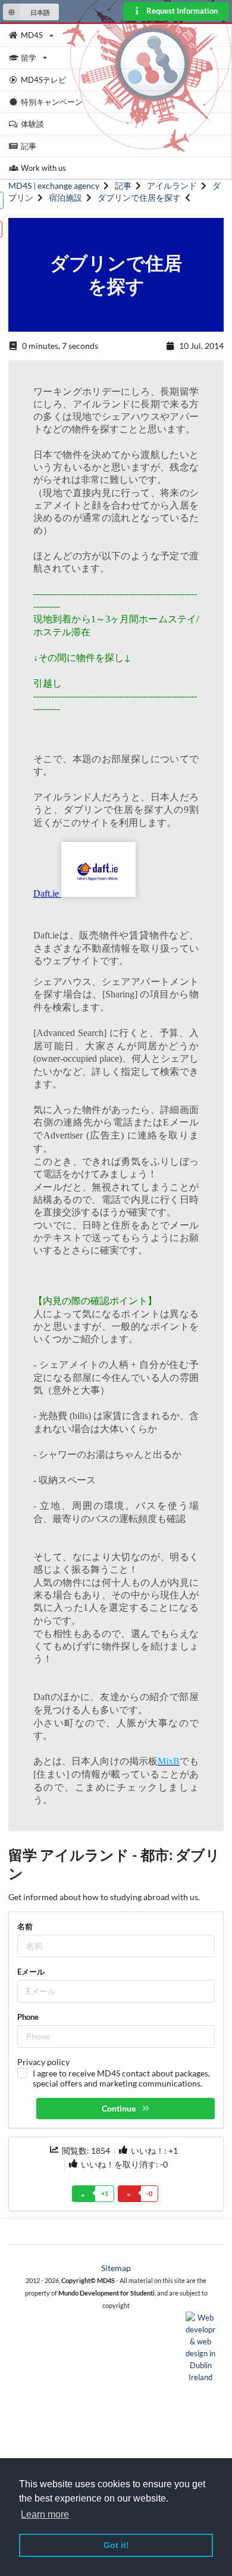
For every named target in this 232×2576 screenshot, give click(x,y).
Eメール (31, 1972)
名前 (25, 1926)
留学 (29, 58)
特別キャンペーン (52, 102)
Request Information (181, 11)
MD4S (32, 35)
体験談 (32, 124)
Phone (28, 2017)
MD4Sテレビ (43, 80)
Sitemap (116, 2268)
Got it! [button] (116, 2545)
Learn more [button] (45, 2514)
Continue (120, 2108)
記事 (29, 146)
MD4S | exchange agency (54, 185)
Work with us (43, 168)
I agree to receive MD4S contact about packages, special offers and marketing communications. (121, 2078)
